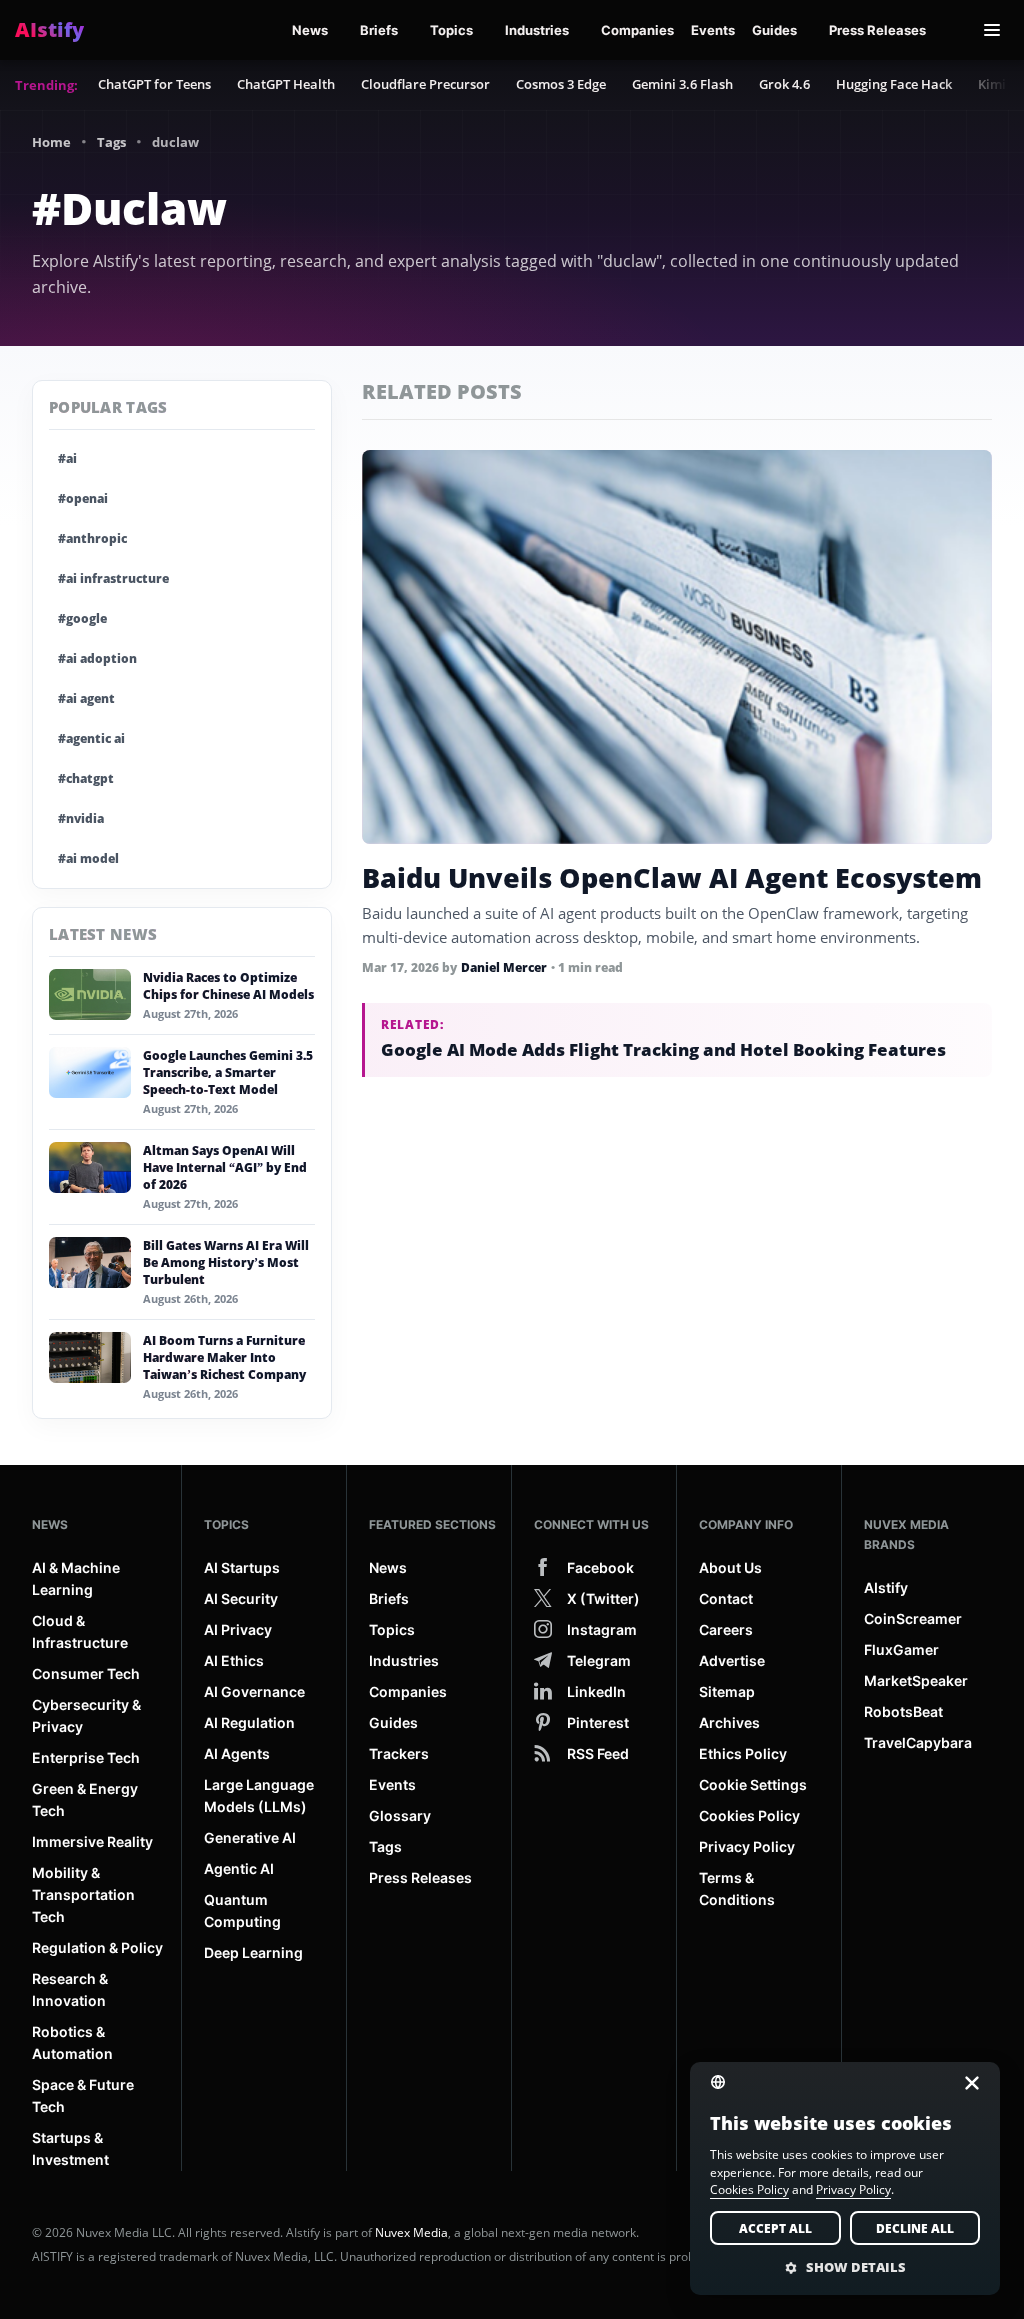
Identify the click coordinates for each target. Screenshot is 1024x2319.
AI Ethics (234, 1660)
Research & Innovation (70, 1989)
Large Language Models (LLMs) (259, 1795)
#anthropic (92, 538)
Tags (111, 142)
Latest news (103, 934)
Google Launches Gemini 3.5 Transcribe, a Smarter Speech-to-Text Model (228, 1072)
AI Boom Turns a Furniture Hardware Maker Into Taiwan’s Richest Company (224, 1357)
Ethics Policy (743, 1753)
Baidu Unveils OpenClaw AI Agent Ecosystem (672, 877)
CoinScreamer (913, 1618)
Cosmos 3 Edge (561, 84)
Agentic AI (239, 1868)
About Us (730, 1567)
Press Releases (877, 30)
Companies (637, 30)
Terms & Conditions (737, 1888)
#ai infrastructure (113, 578)
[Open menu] (992, 30)
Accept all (775, 2228)
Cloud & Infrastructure (80, 1631)
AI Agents (237, 1753)
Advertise (732, 1660)
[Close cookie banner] (966, 2083)
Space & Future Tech (83, 2095)
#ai (67, 458)
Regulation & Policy (97, 1947)
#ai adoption (97, 658)
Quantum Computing (242, 1910)
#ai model (88, 858)
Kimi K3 (1001, 84)
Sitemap (727, 1691)
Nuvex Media (411, 2232)
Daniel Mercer (504, 967)
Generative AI (250, 1837)
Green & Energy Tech (85, 1799)
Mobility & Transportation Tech (83, 1894)
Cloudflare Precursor (425, 84)
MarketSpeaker (916, 1680)
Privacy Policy (747, 1846)
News (310, 30)
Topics (451, 30)
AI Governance (254, 1691)
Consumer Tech (86, 1673)
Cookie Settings (753, 1784)
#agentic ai (91, 738)
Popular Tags (108, 407)
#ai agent (86, 698)
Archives (729, 1722)
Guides (774, 30)
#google (82, 618)
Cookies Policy (749, 1815)
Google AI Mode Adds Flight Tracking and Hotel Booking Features (663, 1049)
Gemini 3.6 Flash (682, 84)
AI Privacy (238, 1629)
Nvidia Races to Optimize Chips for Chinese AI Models (228, 986)
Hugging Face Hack (894, 84)
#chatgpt (86, 778)
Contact (726, 1598)
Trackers (399, 1753)
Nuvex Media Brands (906, 1534)
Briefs (379, 30)
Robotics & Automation (72, 2042)
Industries (537, 30)
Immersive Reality (92, 1841)
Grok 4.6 (784, 84)
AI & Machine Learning (76, 1578)
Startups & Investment (70, 2148)
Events (713, 30)
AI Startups (242, 1567)
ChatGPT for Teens (154, 84)
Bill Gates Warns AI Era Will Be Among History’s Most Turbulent (226, 1262)
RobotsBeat (903, 1711)
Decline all (915, 2228)
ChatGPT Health (286, 84)
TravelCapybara (918, 1742)
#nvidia (81, 818)
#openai (83, 498)
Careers (726, 1629)
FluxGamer (901, 1649)
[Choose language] (730, 2081)
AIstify (886, 1587)
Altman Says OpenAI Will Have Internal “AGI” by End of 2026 (225, 1167)
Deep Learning (253, 1952)
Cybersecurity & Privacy (86, 1715)
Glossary (400, 1815)
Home (51, 142)
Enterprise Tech (86, 1757)
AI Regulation (249, 1722)
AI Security (241, 1598)
